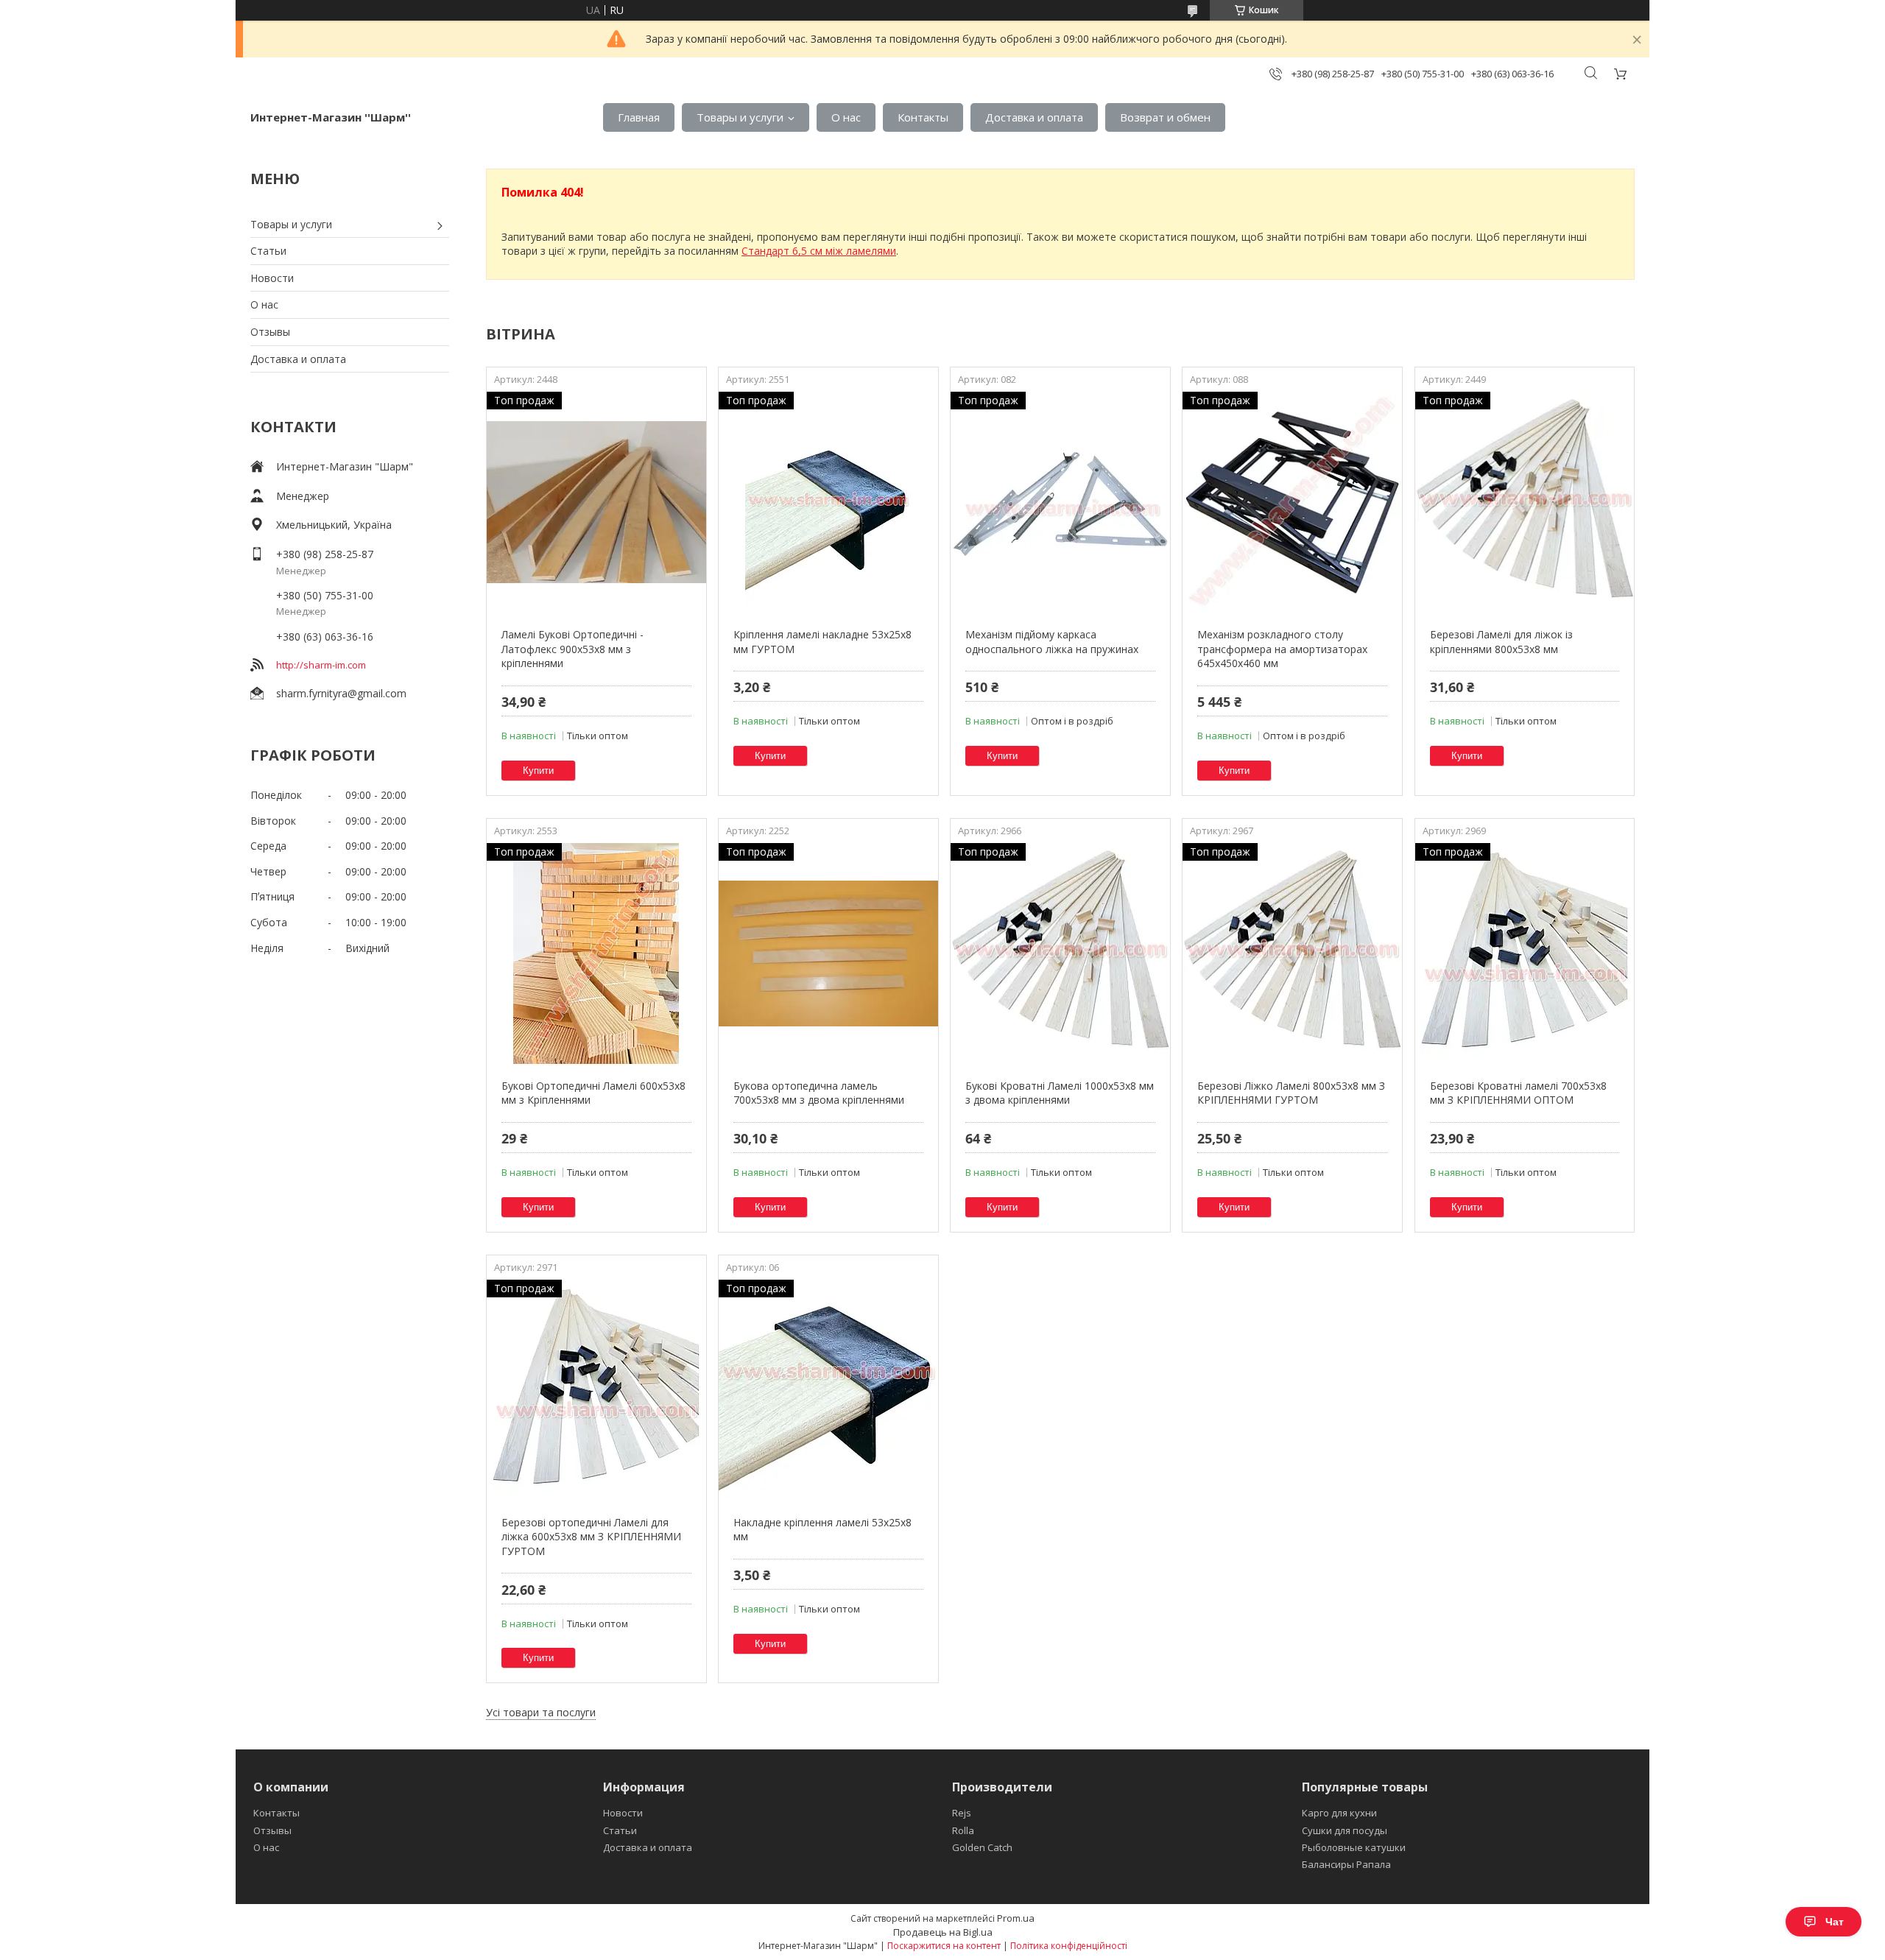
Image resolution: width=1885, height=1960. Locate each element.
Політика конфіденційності (1069, 1946)
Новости (272, 278)
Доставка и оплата (1034, 117)
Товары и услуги (740, 117)
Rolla (963, 1830)
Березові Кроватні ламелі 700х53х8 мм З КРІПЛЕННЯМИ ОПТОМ (1518, 1093)
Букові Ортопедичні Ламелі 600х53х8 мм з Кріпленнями (593, 1093)
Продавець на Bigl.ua (943, 1932)
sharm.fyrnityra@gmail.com (341, 693)
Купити (538, 771)
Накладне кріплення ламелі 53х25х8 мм (822, 1530)
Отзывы (270, 332)
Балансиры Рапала (1346, 1864)
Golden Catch (982, 1847)
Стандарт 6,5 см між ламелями (819, 251)
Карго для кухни (1339, 1813)
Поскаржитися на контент (944, 1946)
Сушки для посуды (1345, 1830)
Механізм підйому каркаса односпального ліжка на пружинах (1052, 642)
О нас (846, 117)
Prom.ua (1016, 1918)
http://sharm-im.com (321, 665)
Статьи (268, 251)
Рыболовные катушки (1354, 1847)
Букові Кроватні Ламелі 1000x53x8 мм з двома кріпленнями (1060, 1093)
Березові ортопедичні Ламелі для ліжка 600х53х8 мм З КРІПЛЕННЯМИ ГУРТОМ (591, 1537)
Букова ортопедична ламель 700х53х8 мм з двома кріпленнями (819, 1093)
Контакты (923, 117)
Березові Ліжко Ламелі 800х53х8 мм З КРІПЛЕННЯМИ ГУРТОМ (1291, 1093)
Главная (639, 117)
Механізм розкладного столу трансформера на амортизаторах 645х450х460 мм (1282, 649)
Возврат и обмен (1165, 117)
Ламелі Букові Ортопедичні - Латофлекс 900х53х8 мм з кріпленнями (572, 649)
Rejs (962, 1813)
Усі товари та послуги (541, 1712)
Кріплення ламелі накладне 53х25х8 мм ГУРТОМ (822, 642)
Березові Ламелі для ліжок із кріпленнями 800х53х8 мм (1501, 642)
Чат (1835, 1922)
